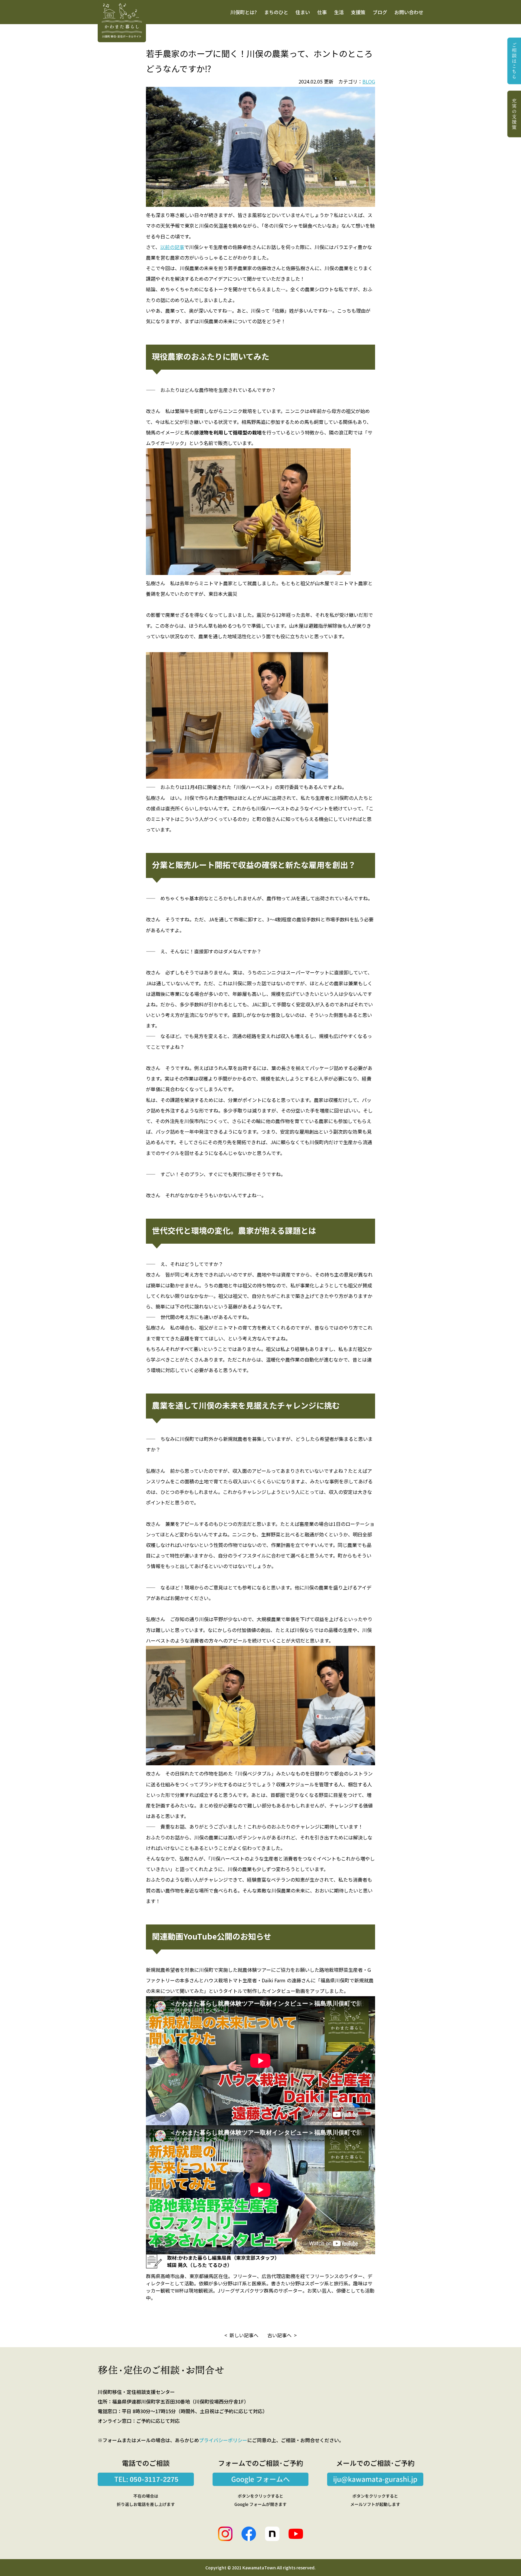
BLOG (369, 81)
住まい (303, 12)
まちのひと (276, 12)
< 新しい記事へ (241, 2335)
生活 (339, 12)
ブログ (380, 12)
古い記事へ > (282, 2335)
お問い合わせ (409, 12)
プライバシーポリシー (223, 2440)
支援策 (358, 12)
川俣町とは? (244, 12)
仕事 (322, 12)
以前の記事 (172, 247)
